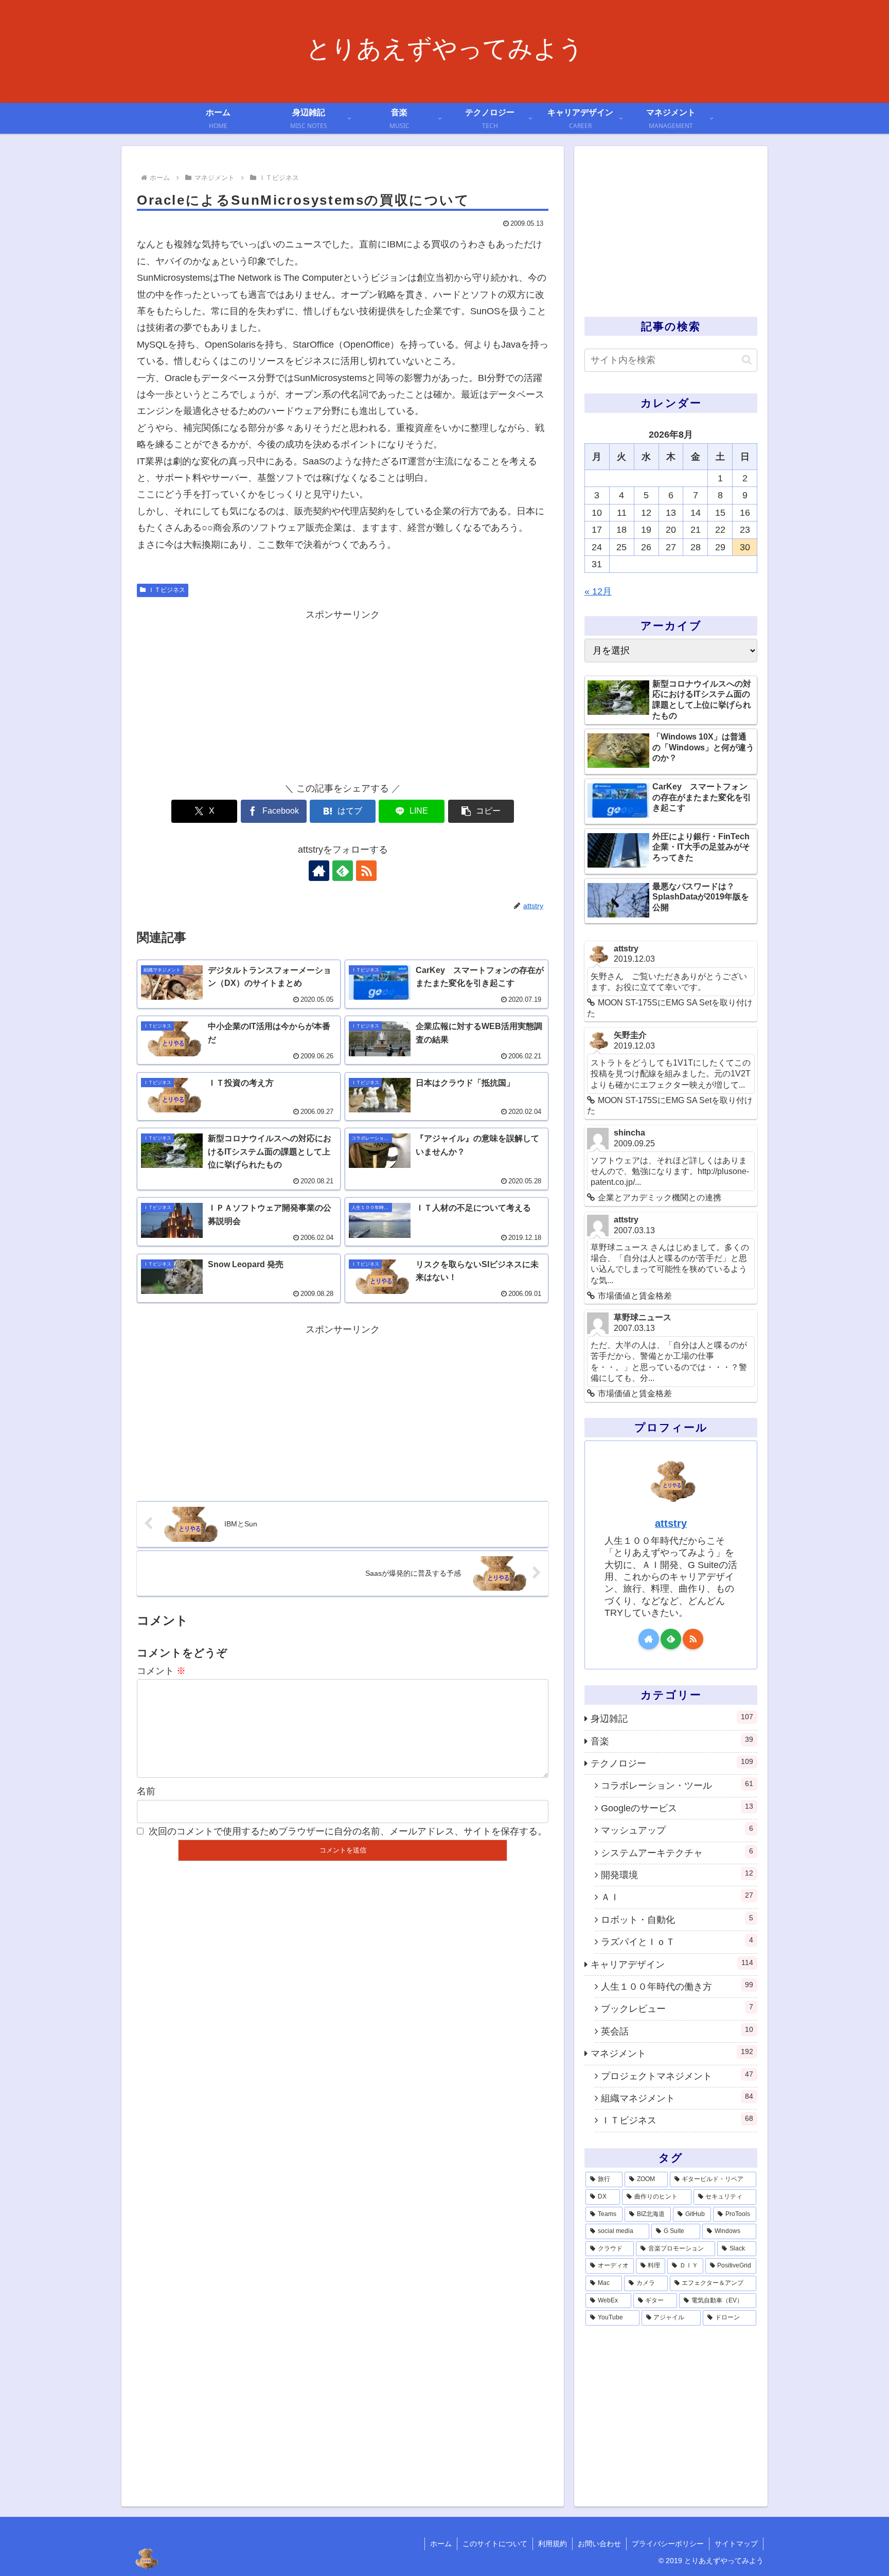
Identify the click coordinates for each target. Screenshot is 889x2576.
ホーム (441, 2544)
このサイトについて (495, 2544)
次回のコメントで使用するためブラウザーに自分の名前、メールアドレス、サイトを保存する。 (348, 1831)
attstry (671, 1523)
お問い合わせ (599, 2544)
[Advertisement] (343, 695)
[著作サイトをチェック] (319, 871)
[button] (481, 811)
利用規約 (553, 2544)
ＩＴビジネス (167, 590)
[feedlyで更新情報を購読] (343, 871)
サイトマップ (736, 2544)
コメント (161, 1671)
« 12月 (598, 591)
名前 (146, 1791)
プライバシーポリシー (668, 2544)
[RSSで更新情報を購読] (366, 871)
